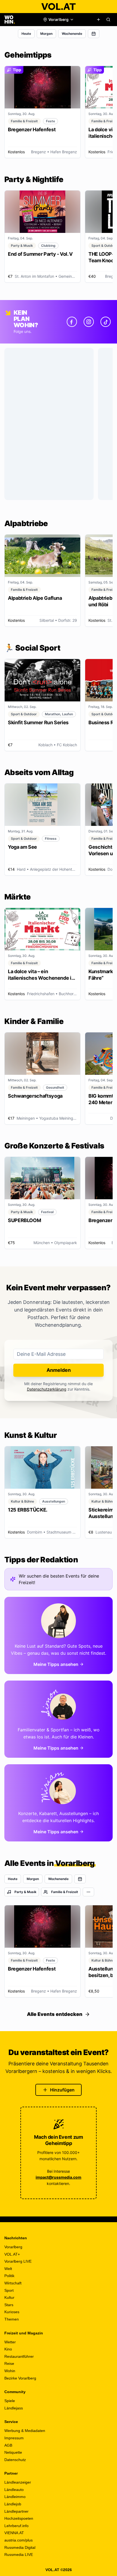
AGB (8, 2445)
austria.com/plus (19, 2540)
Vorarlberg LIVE (18, 2261)
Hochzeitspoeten (19, 2518)
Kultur (9, 2297)
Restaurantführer (19, 2356)
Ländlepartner (16, 2511)
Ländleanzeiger (18, 2482)
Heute (26, 34)
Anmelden (59, 1370)
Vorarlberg (13, 2247)
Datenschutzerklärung (47, 1389)
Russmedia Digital (20, 2547)
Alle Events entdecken (55, 2014)
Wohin (10, 2371)
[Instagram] (89, 322)
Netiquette (13, 2452)
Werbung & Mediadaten (25, 2431)
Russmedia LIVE (19, 2555)
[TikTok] (106, 322)
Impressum (14, 2438)
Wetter (10, 2342)
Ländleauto (14, 2490)
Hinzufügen (62, 2090)
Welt (8, 2269)
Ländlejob (13, 2504)
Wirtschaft (13, 2283)
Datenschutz (15, 2460)
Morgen (46, 34)
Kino (8, 2349)
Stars (9, 2305)
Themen (12, 2319)
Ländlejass (14, 2408)
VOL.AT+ (12, 2254)
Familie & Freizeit (65, 1892)
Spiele (10, 2401)
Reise (9, 2363)
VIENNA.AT (14, 2533)
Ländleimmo (15, 2497)
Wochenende (72, 34)
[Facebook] (72, 322)
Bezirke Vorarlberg (20, 2378)
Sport (9, 2290)
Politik (9, 2276)
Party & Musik (25, 1892)
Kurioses (12, 2312)
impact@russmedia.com (59, 2177)
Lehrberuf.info (16, 2526)
